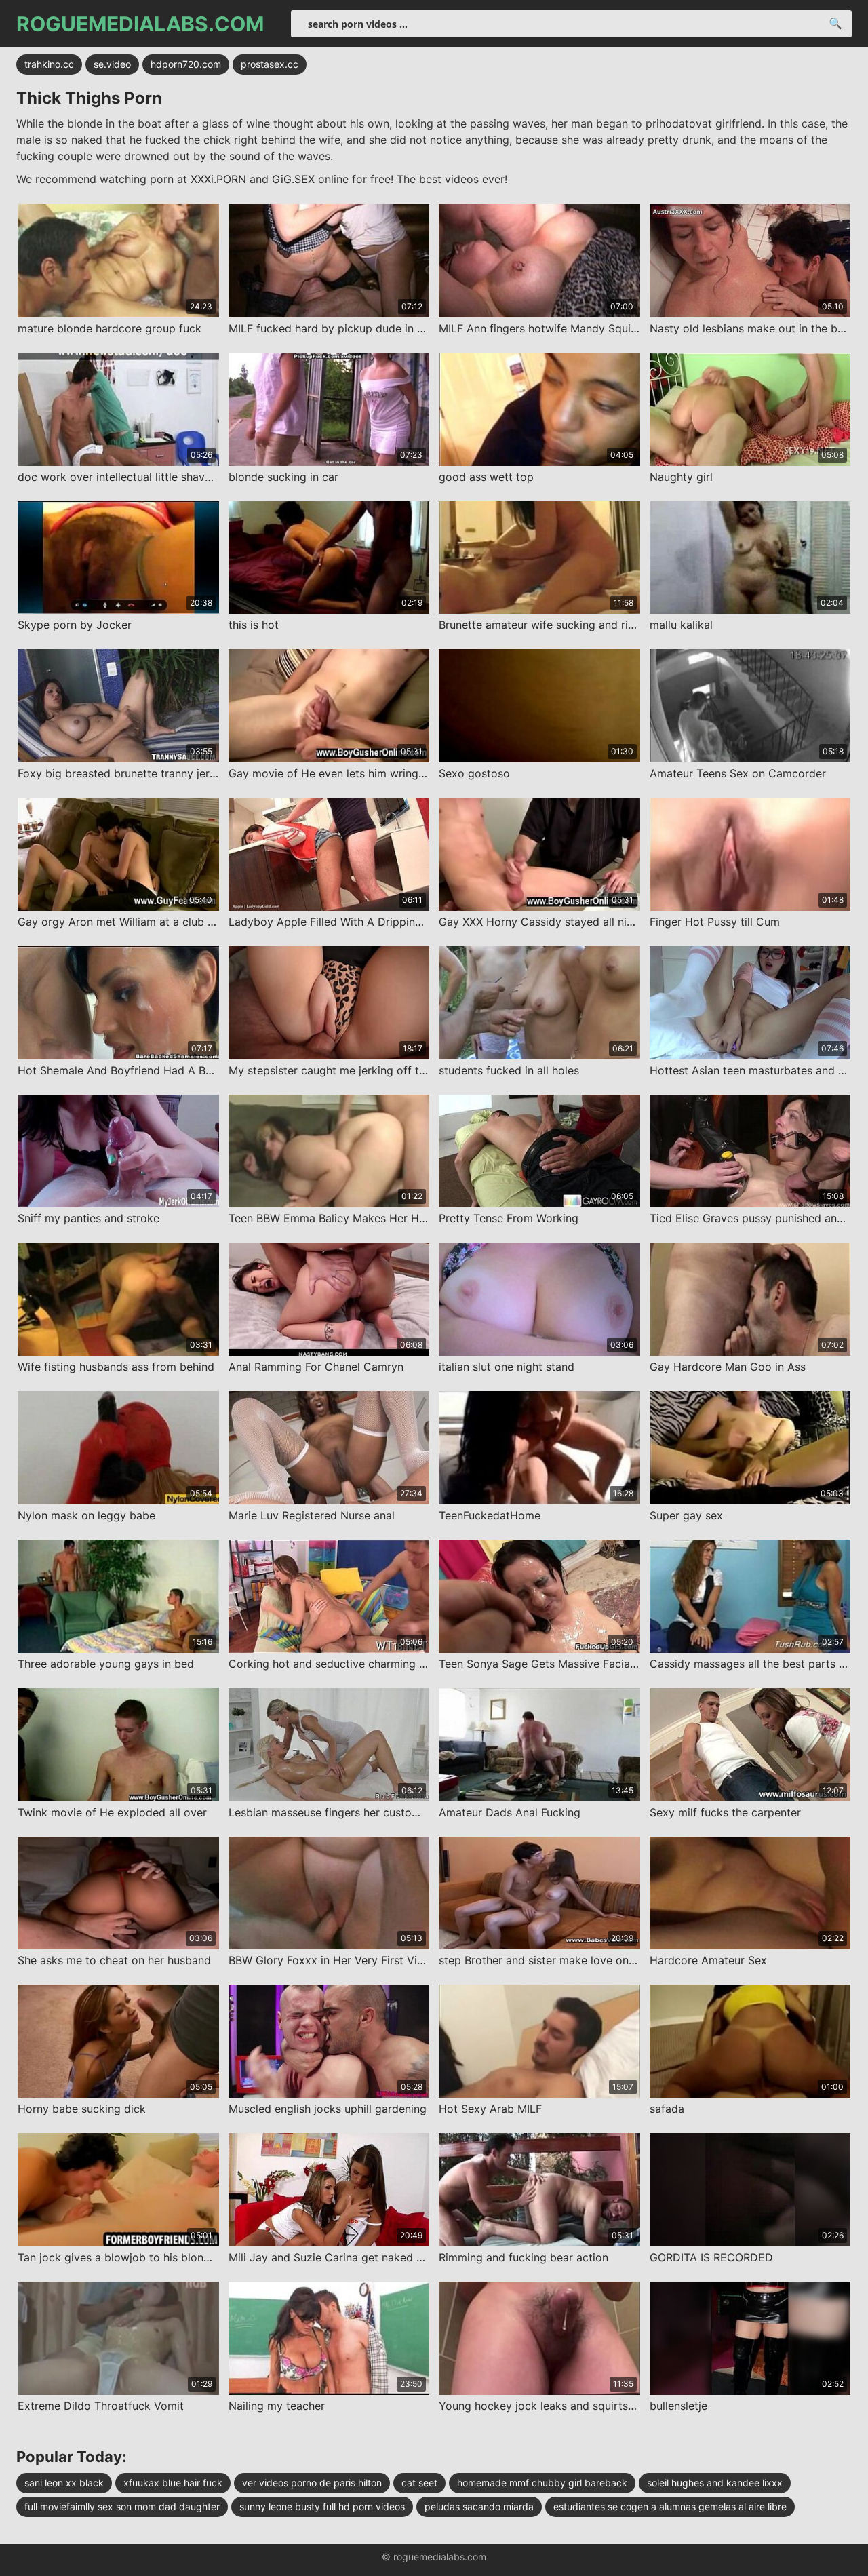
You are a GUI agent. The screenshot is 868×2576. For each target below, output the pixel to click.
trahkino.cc (49, 64)
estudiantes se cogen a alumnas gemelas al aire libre (670, 2506)
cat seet (419, 2483)
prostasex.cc (270, 64)
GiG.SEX (293, 179)
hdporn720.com (186, 64)
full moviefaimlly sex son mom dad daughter (122, 2506)
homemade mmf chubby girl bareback (542, 2483)
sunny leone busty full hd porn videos (322, 2506)
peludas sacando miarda (479, 2506)
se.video (112, 64)
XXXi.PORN (218, 179)
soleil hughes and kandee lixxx (715, 2483)
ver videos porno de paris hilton (312, 2483)
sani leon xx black (64, 2483)
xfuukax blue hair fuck (173, 2483)
